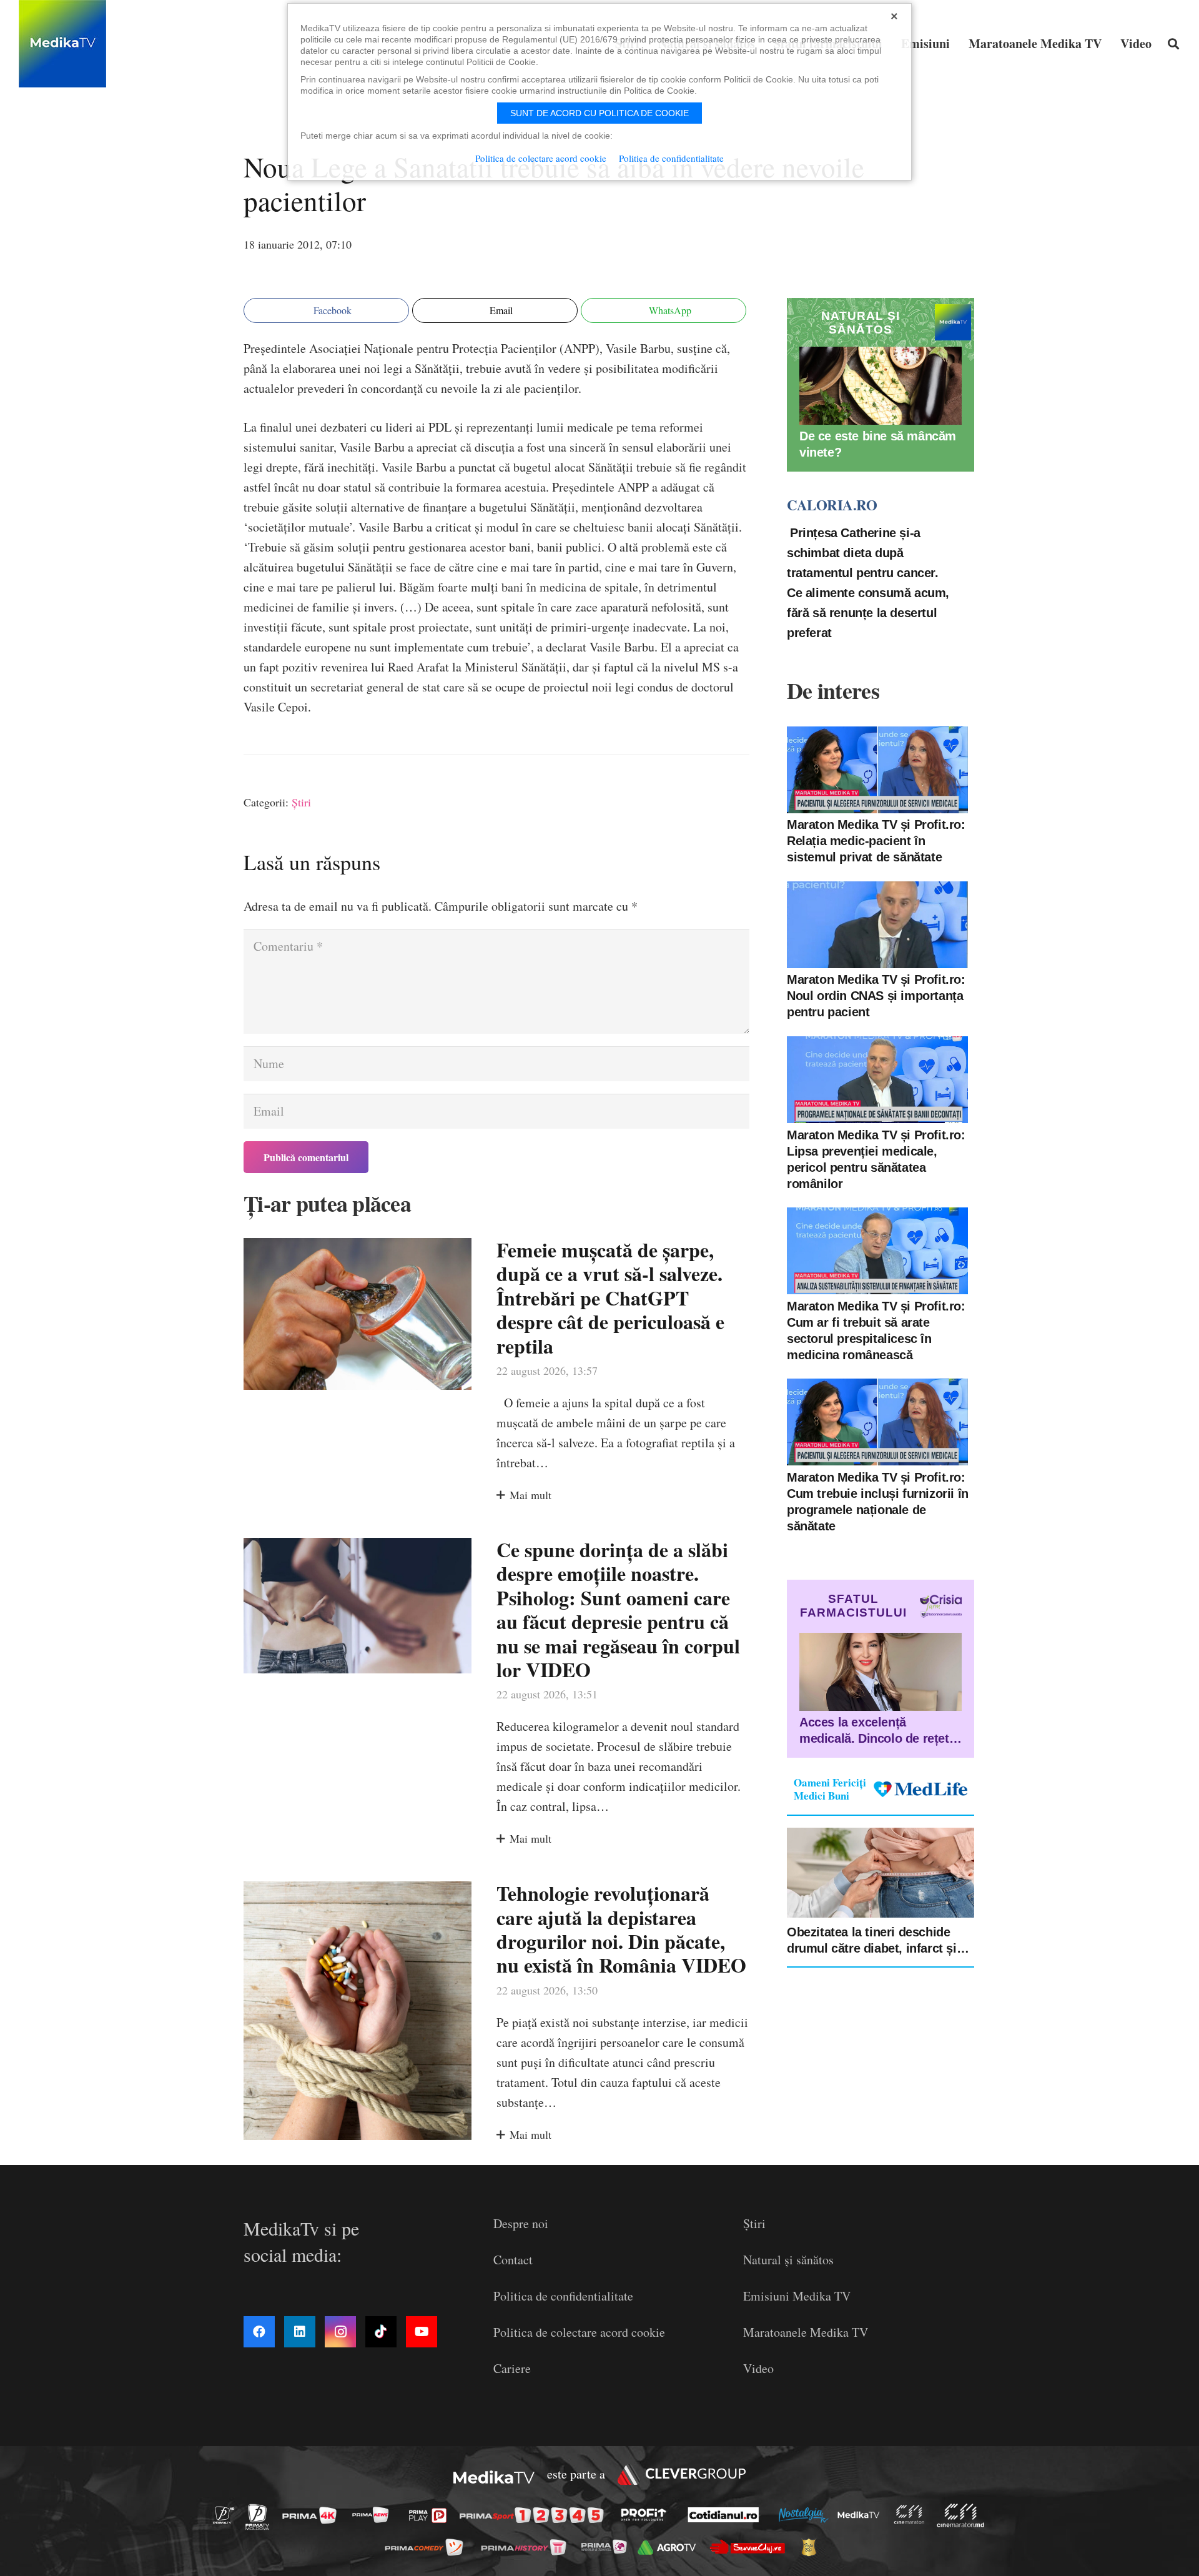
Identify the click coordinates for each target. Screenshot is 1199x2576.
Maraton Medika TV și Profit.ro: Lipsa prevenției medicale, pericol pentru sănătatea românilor (876, 1159)
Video (758, 2368)
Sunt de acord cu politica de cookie (599, 113)
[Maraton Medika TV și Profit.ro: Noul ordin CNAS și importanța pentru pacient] (877, 925)
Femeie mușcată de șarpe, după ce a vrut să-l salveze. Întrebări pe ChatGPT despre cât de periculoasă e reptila (610, 1298)
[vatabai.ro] (812, 2547)
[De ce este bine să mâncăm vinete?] (881, 386)
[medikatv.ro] (862, 2515)
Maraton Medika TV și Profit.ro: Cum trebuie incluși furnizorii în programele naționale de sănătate (878, 1501)
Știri (301, 802)
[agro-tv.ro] (670, 2547)
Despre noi (521, 2223)
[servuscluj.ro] (751, 2547)
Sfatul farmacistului (853, 1606)
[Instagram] (340, 2332)
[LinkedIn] (300, 2332)
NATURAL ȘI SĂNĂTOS (861, 323)
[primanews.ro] (374, 2514)
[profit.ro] (647, 2515)
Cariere (512, 2368)
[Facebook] (259, 2332)
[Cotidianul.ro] (727, 2515)
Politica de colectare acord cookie (579, 2332)
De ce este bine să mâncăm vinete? (878, 444)
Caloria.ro (832, 505)
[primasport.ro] (535, 2515)
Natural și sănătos (788, 2260)
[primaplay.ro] (431, 2515)
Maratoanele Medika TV (806, 2332)
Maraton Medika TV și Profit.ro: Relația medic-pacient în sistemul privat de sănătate (876, 841)
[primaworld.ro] (607, 2547)
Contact (513, 2260)
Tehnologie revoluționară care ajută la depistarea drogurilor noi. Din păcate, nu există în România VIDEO (621, 1929)
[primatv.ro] (227, 2514)
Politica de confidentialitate (563, 2296)
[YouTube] (422, 2332)
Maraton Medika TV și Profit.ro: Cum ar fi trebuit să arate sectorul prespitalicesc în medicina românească (876, 1330)
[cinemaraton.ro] (912, 2514)
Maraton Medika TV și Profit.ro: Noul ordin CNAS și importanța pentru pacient (876, 996)
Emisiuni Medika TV (797, 2296)
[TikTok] (381, 2332)
